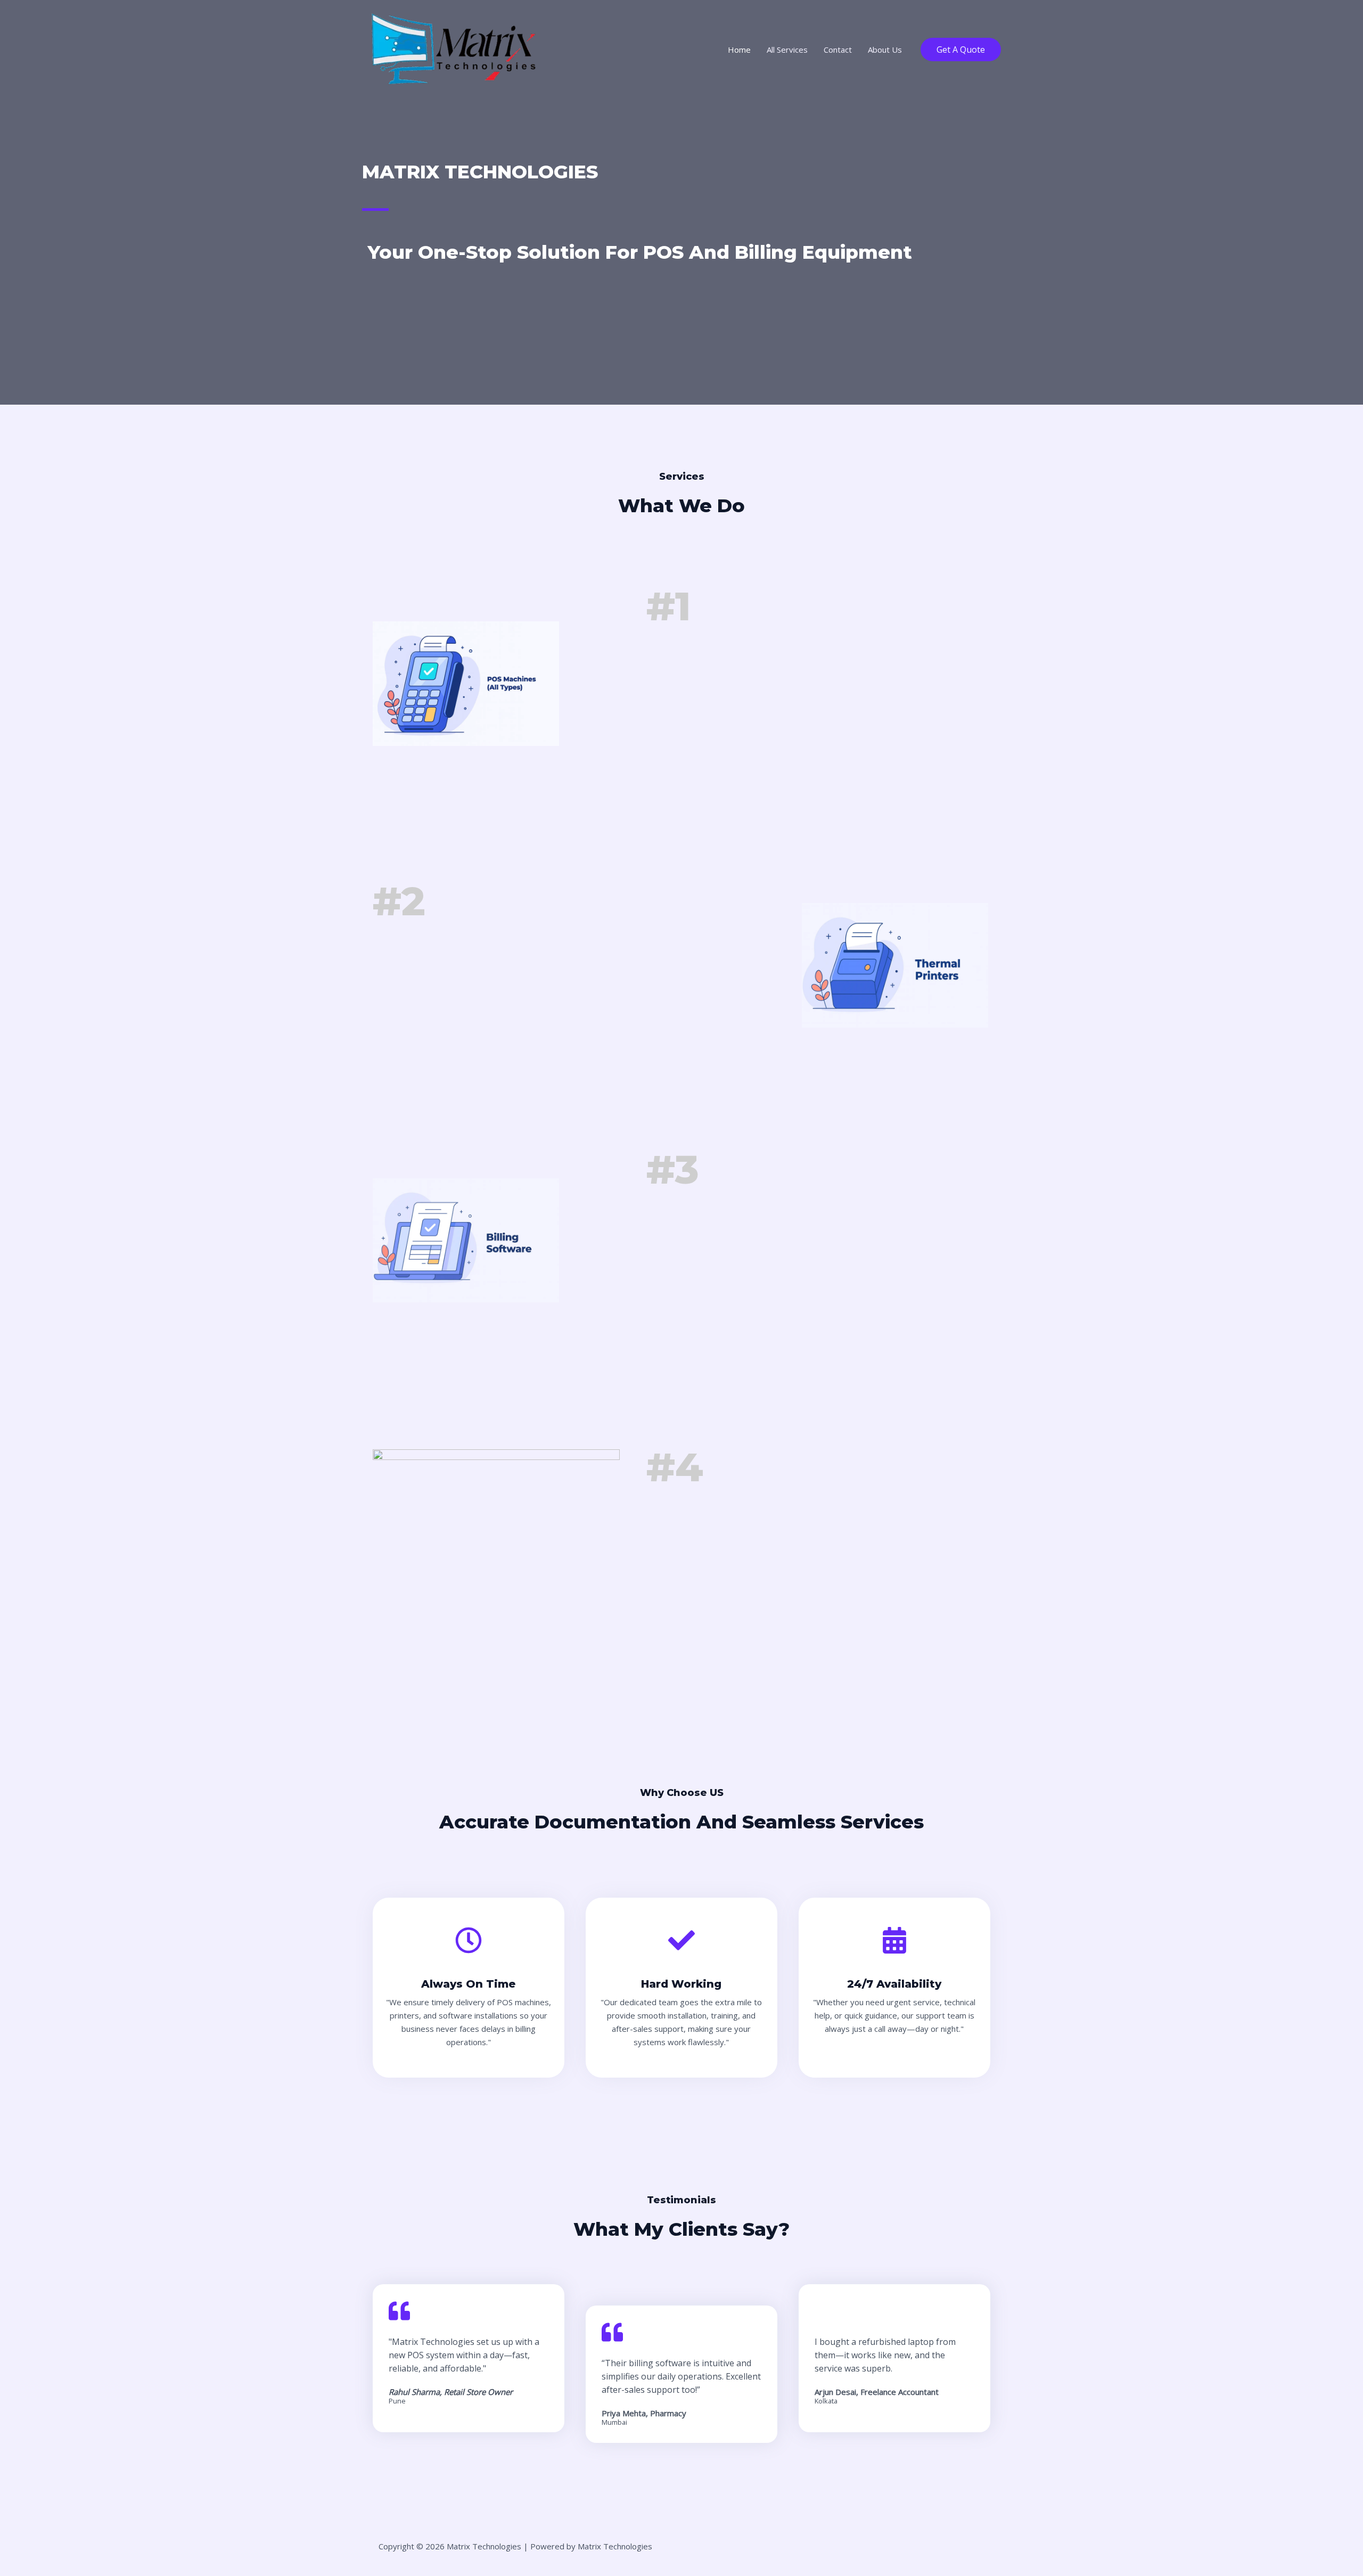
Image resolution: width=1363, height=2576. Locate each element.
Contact (838, 50)
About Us (885, 50)
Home (739, 50)
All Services (787, 50)
